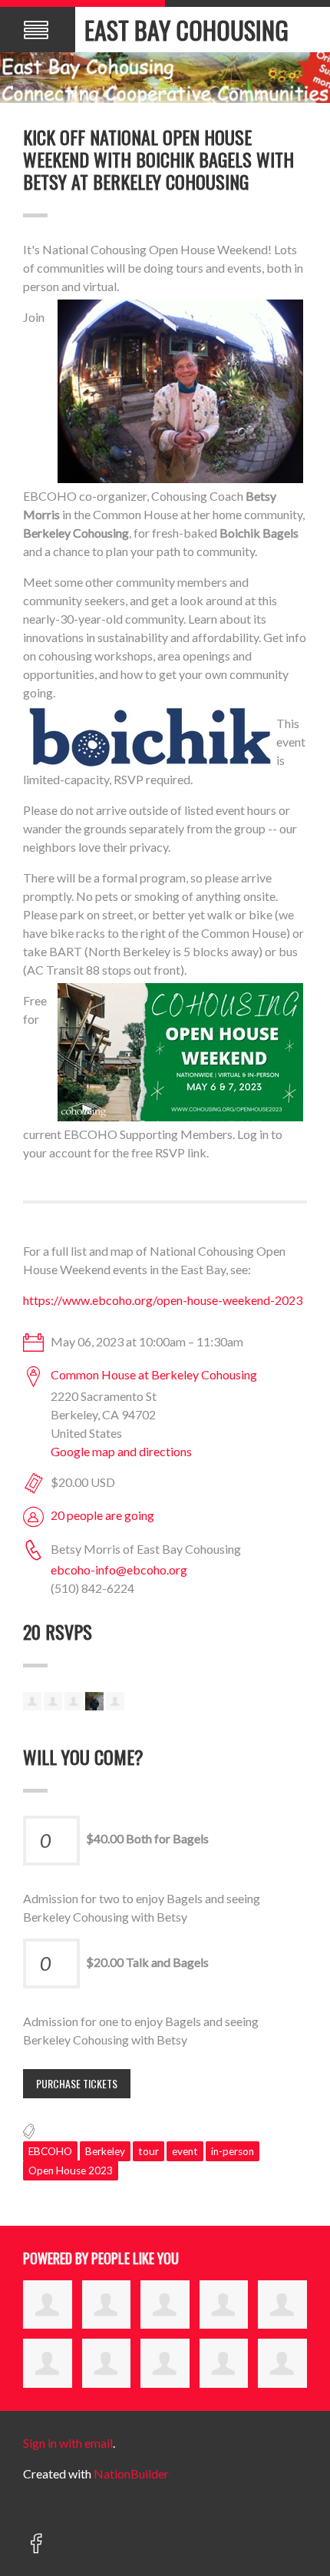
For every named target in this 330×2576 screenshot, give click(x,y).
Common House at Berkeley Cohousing (154, 1374)
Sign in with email (68, 2443)
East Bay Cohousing (186, 30)
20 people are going (102, 1515)
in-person (233, 2151)
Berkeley (105, 2151)
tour (148, 2151)
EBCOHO (50, 2151)
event (185, 2151)
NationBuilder (131, 2473)
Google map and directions (121, 1451)
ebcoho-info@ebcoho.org (119, 1569)
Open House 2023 (71, 2170)
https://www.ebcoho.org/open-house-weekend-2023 (163, 1300)
